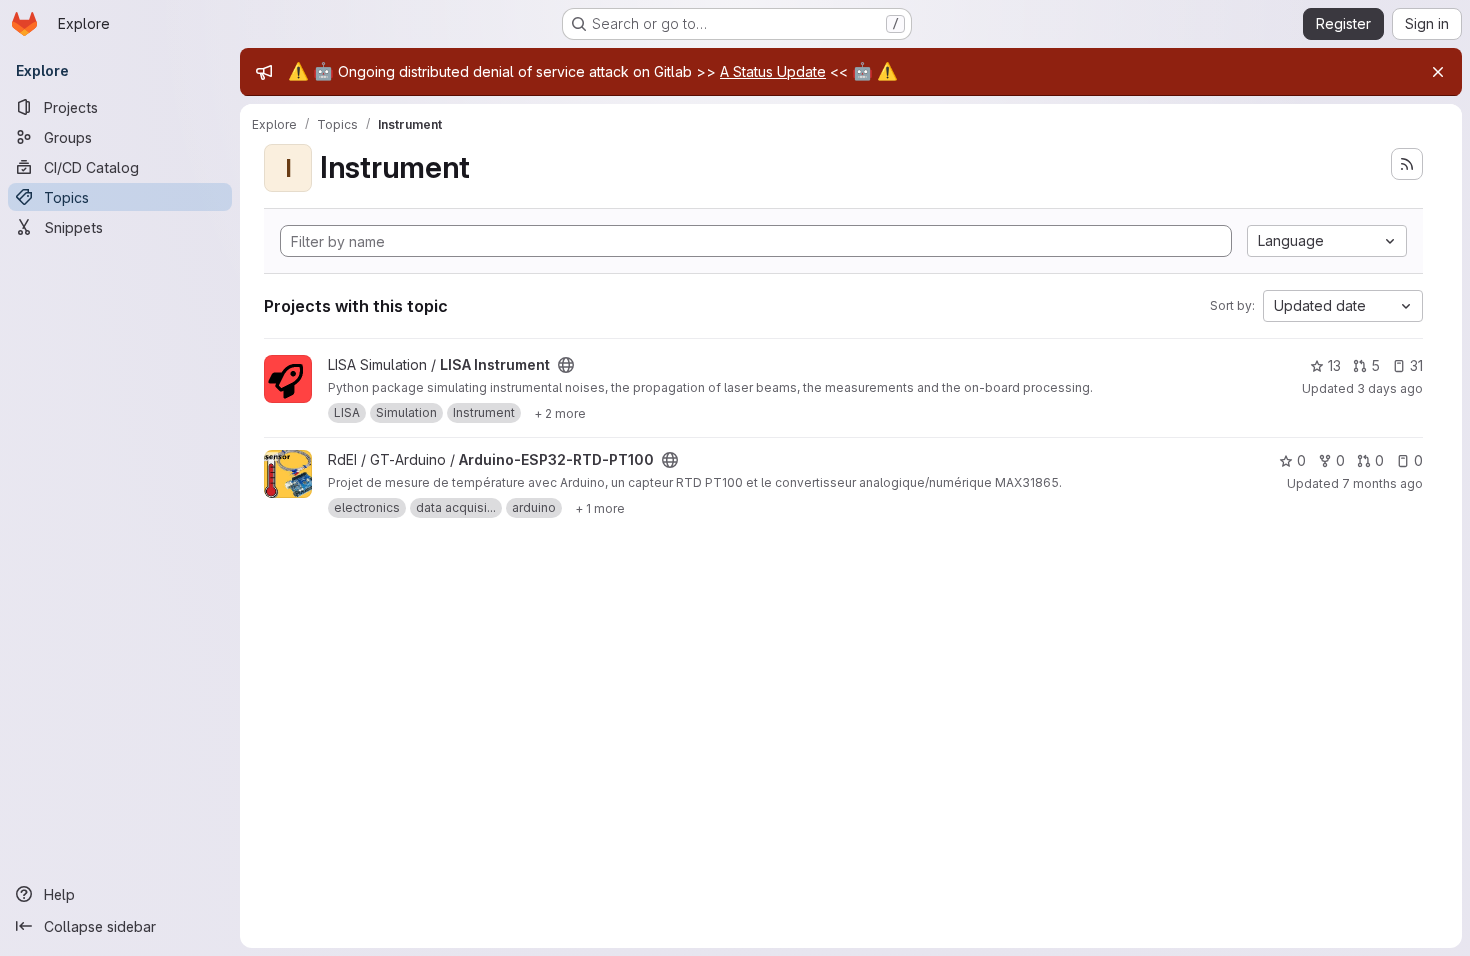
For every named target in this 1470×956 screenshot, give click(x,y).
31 (1416, 365)
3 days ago (1390, 388)
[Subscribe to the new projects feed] (1407, 164)
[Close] (1438, 72)
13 (1334, 365)
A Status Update (773, 71)
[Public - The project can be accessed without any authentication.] (566, 365)
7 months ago (1382, 483)
